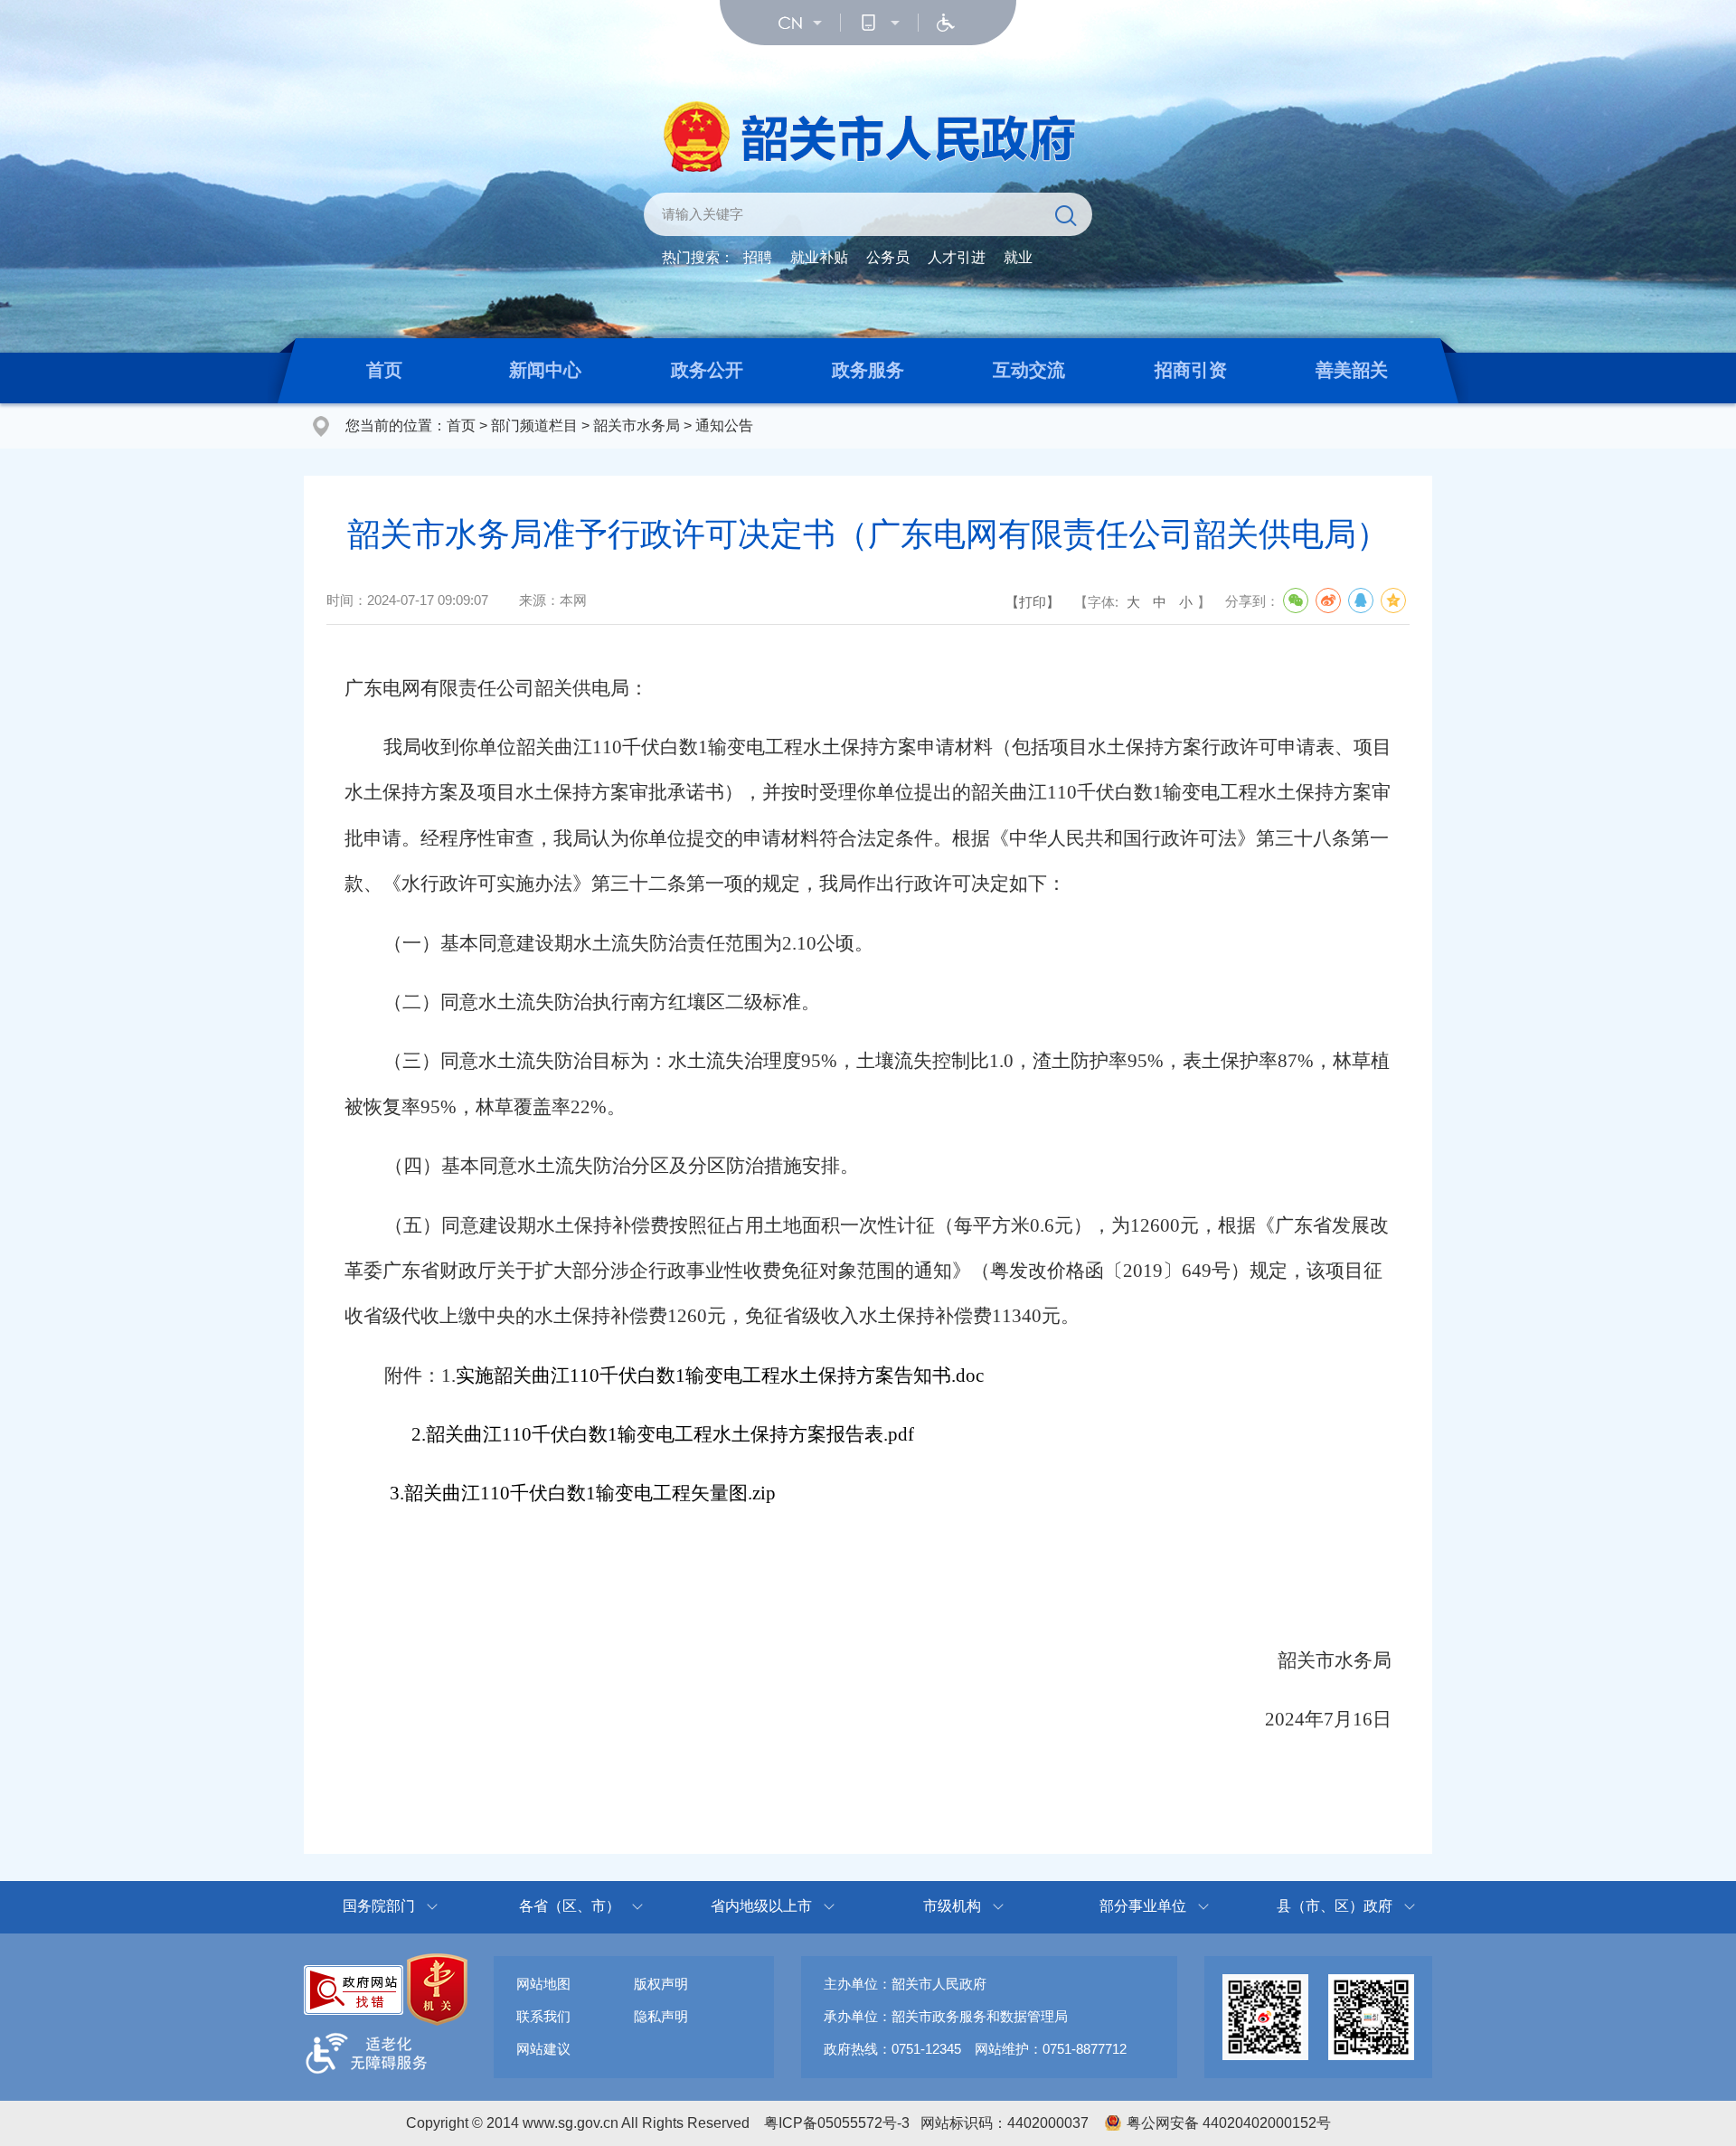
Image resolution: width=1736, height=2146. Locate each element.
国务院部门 (379, 1906)
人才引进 (957, 257)
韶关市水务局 (637, 425)
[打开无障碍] (946, 23)
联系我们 (543, 2016)
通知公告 (724, 425)
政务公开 (707, 370)
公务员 (888, 257)
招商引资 (1191, 370)
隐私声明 (661, 2016)
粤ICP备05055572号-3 (837, 2123)
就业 (1018, 257)
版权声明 (661, 1984)
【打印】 (1033, 602)
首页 (384, 370)
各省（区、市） (570, 1906)
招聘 (758, 257)
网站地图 (543, 1984)
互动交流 (1029, 370)
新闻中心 (545, 370)
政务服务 (868, 370)
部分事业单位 (1143, 1906)
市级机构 (952, 1906)
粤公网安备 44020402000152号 (1229, 2123)
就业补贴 (819, 257)
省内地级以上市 (761, 1906)
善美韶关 (1352, 370)
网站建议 (543, 2049)
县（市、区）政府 (1335, 1906)
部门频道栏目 (534, 425)
